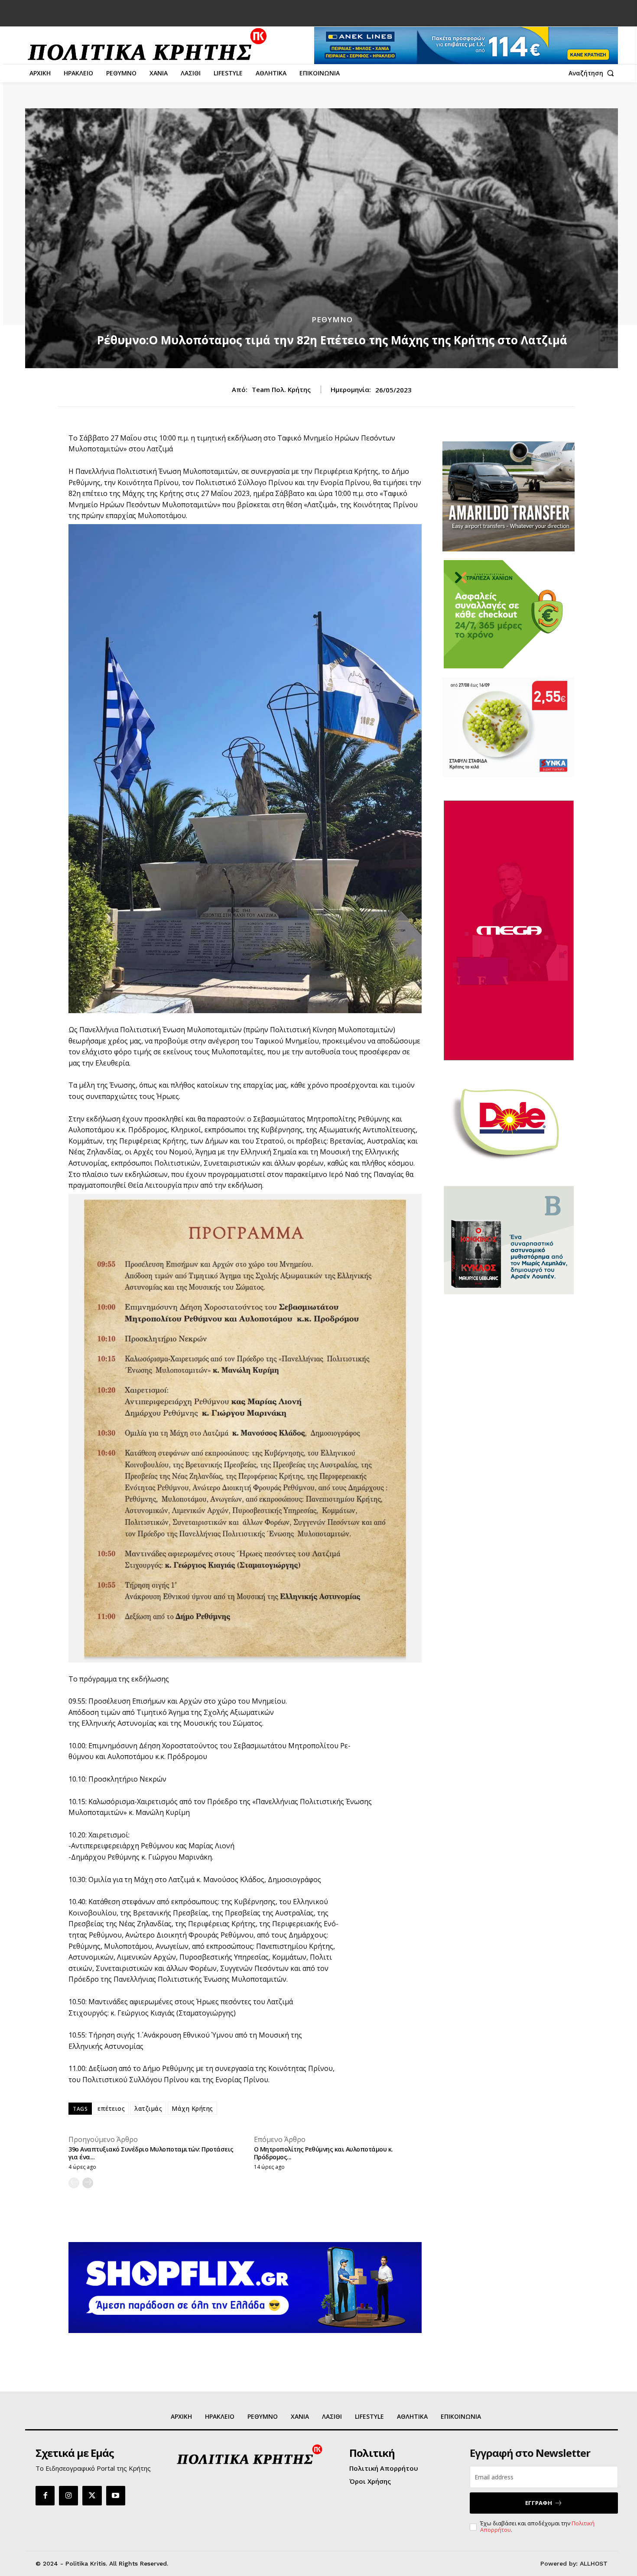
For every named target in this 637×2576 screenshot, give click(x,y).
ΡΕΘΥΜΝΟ (332, 319)
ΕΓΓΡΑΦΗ (539, 2503)
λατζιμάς (148, 2108)
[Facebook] (45, 2495)
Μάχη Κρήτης (192, 2108)
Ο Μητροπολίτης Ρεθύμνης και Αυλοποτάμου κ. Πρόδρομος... (323, 2153)
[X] (92, 2495)
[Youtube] (116, 2495)
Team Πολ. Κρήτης (281, 389)
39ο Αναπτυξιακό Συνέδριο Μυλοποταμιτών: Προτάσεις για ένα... (151, 2153)
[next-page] (88, 2183)
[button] (593, 73)
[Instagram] (68, 2495)
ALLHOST (594, 2563)
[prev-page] (74, 2183)
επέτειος (111, 2108)
